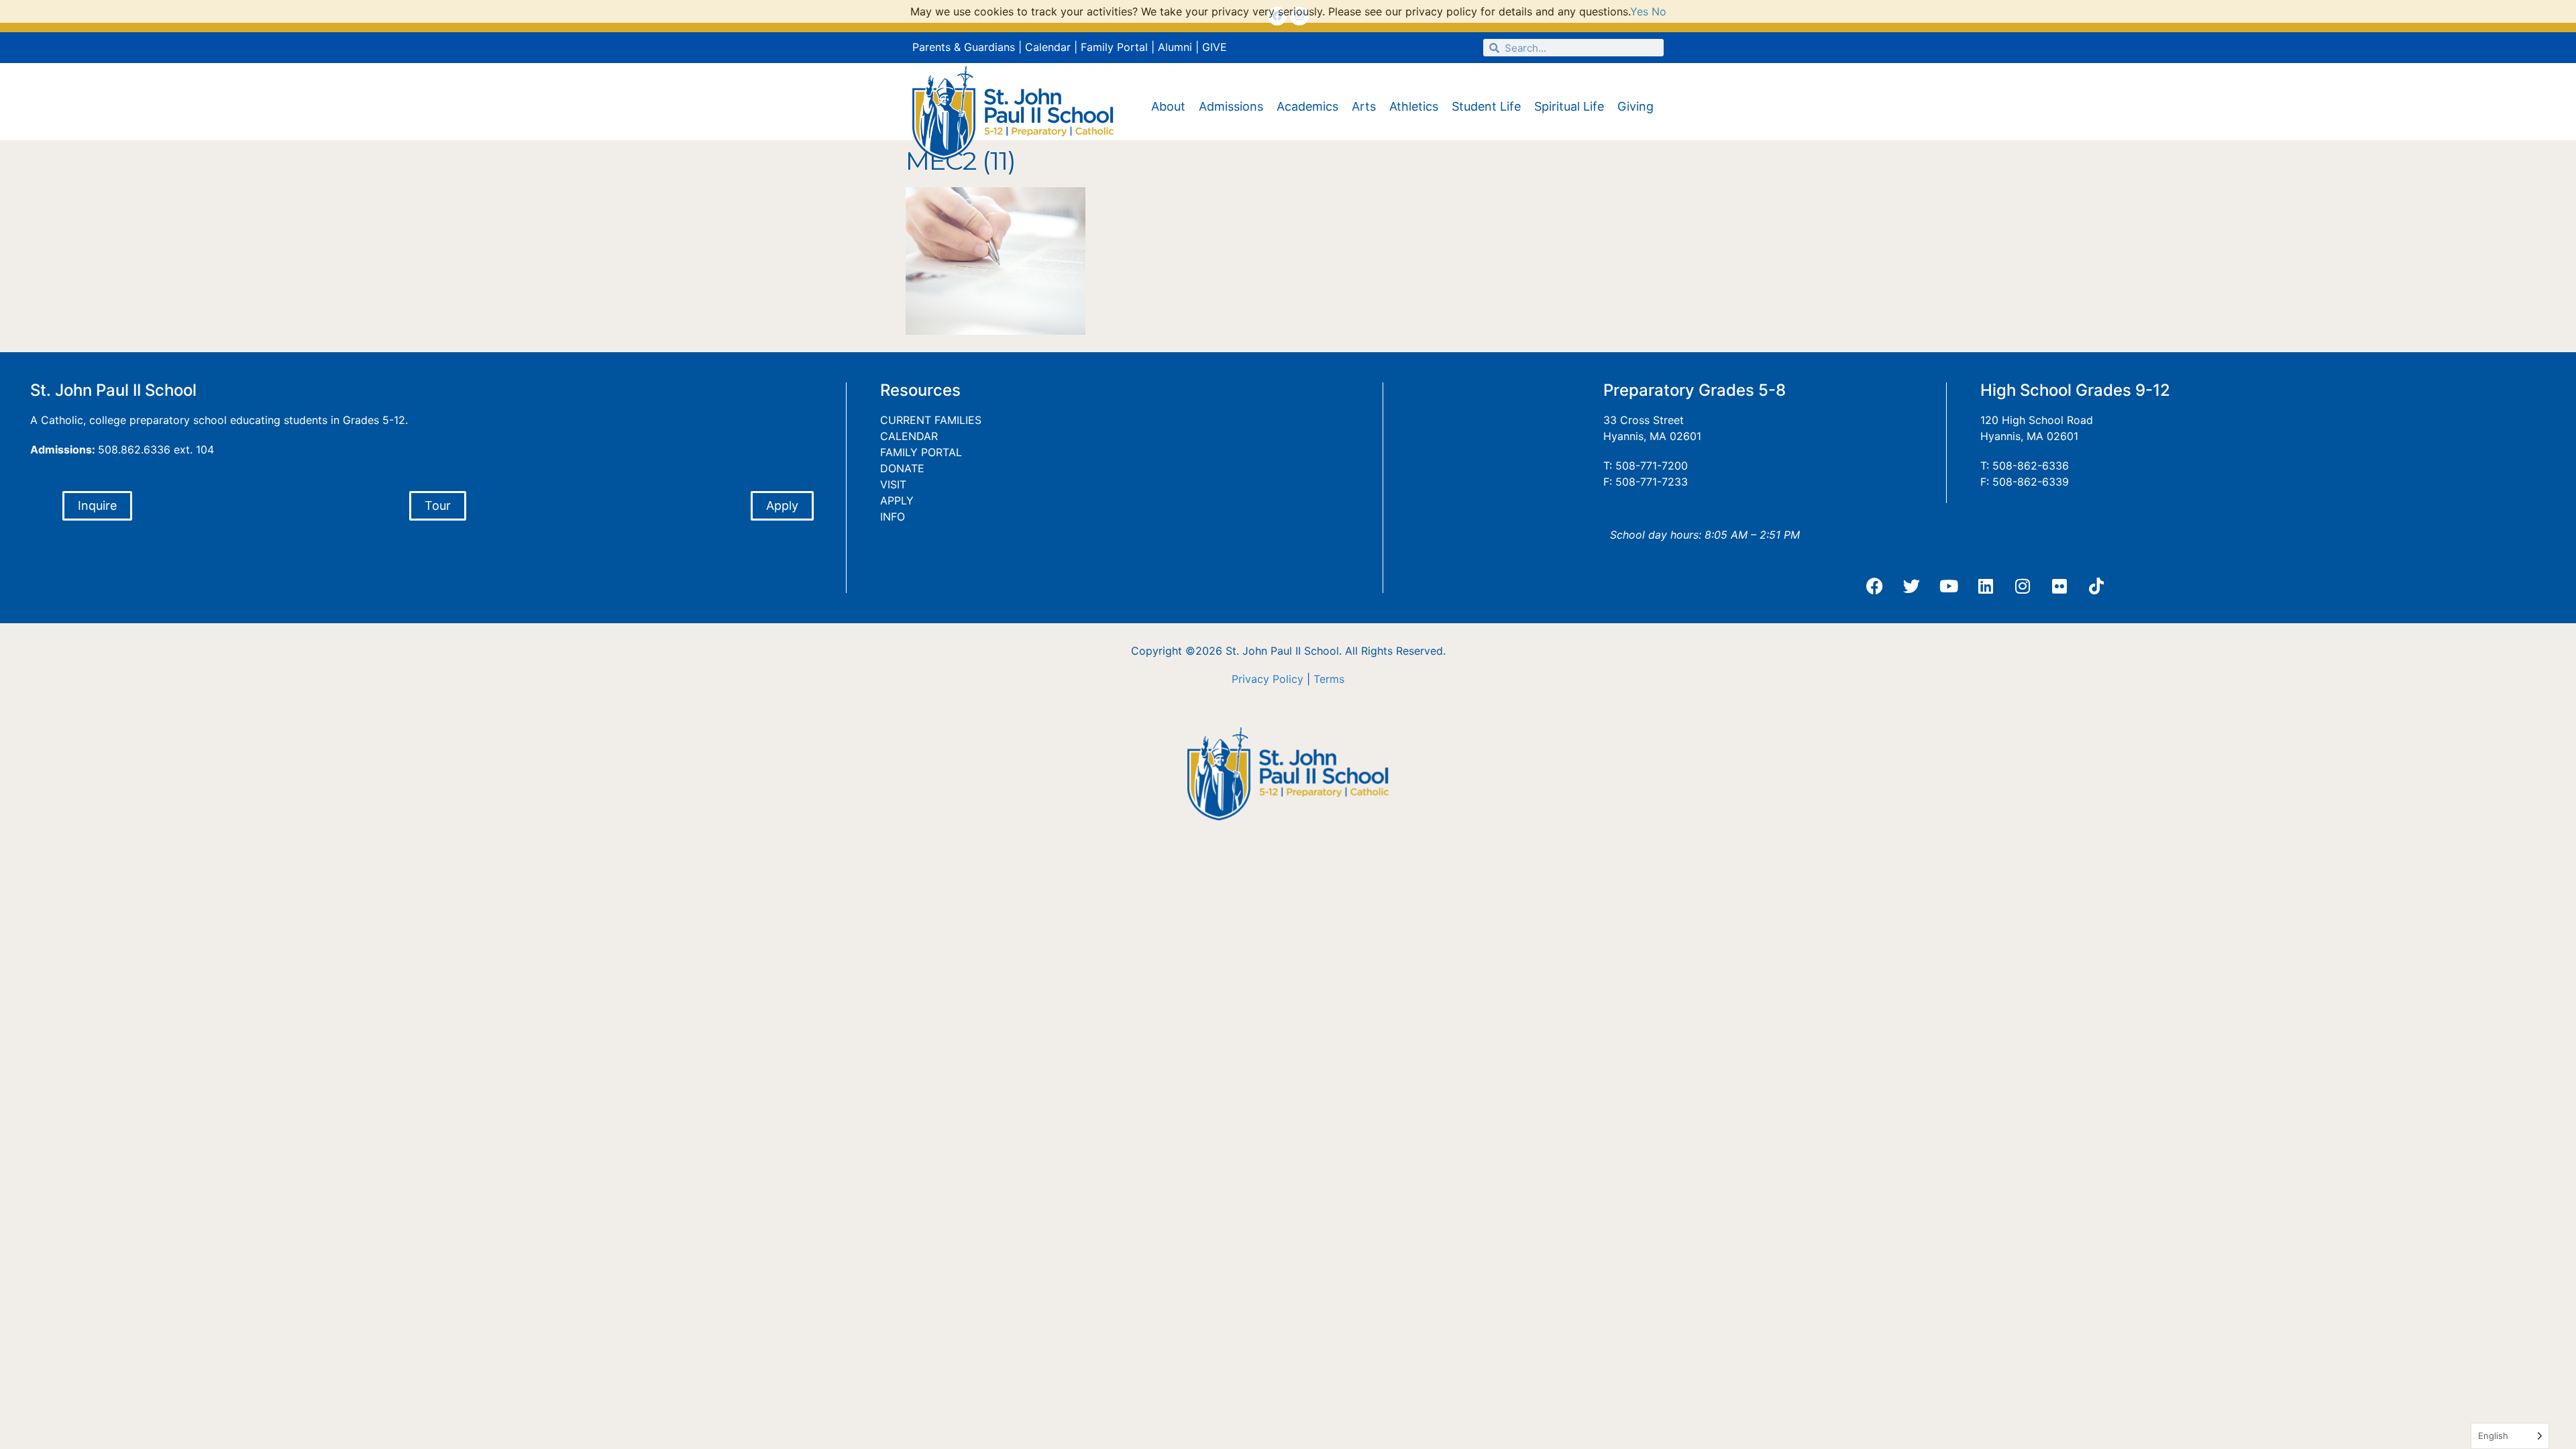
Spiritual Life (1569, 106)
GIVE (1215, 47)
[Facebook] (1875, 586)
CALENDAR (909, 436)
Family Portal (1114, 47)
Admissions (1231, 106)
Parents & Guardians (964, 47)
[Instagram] (2023, 586)
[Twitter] (1912, 586)
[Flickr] (2059, 586)
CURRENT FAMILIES (931, 420)
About (1168, 106)
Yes (1639, 11)
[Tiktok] (2096, 586)
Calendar (1048, 47)
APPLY (897, 500)
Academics (1307, 106)
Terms (1329, 679)
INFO (893, 517)
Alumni (1175, 47)
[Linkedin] (1986, 586)
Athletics (1414, 106)
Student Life (1486, 106)
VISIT (893, 484)
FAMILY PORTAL (921, 452)
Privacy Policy (1268, 679)
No (1659, 11)
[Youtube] (1949, 586)
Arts (1364, 106)
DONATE (902, 468)
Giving (1635, 106)
